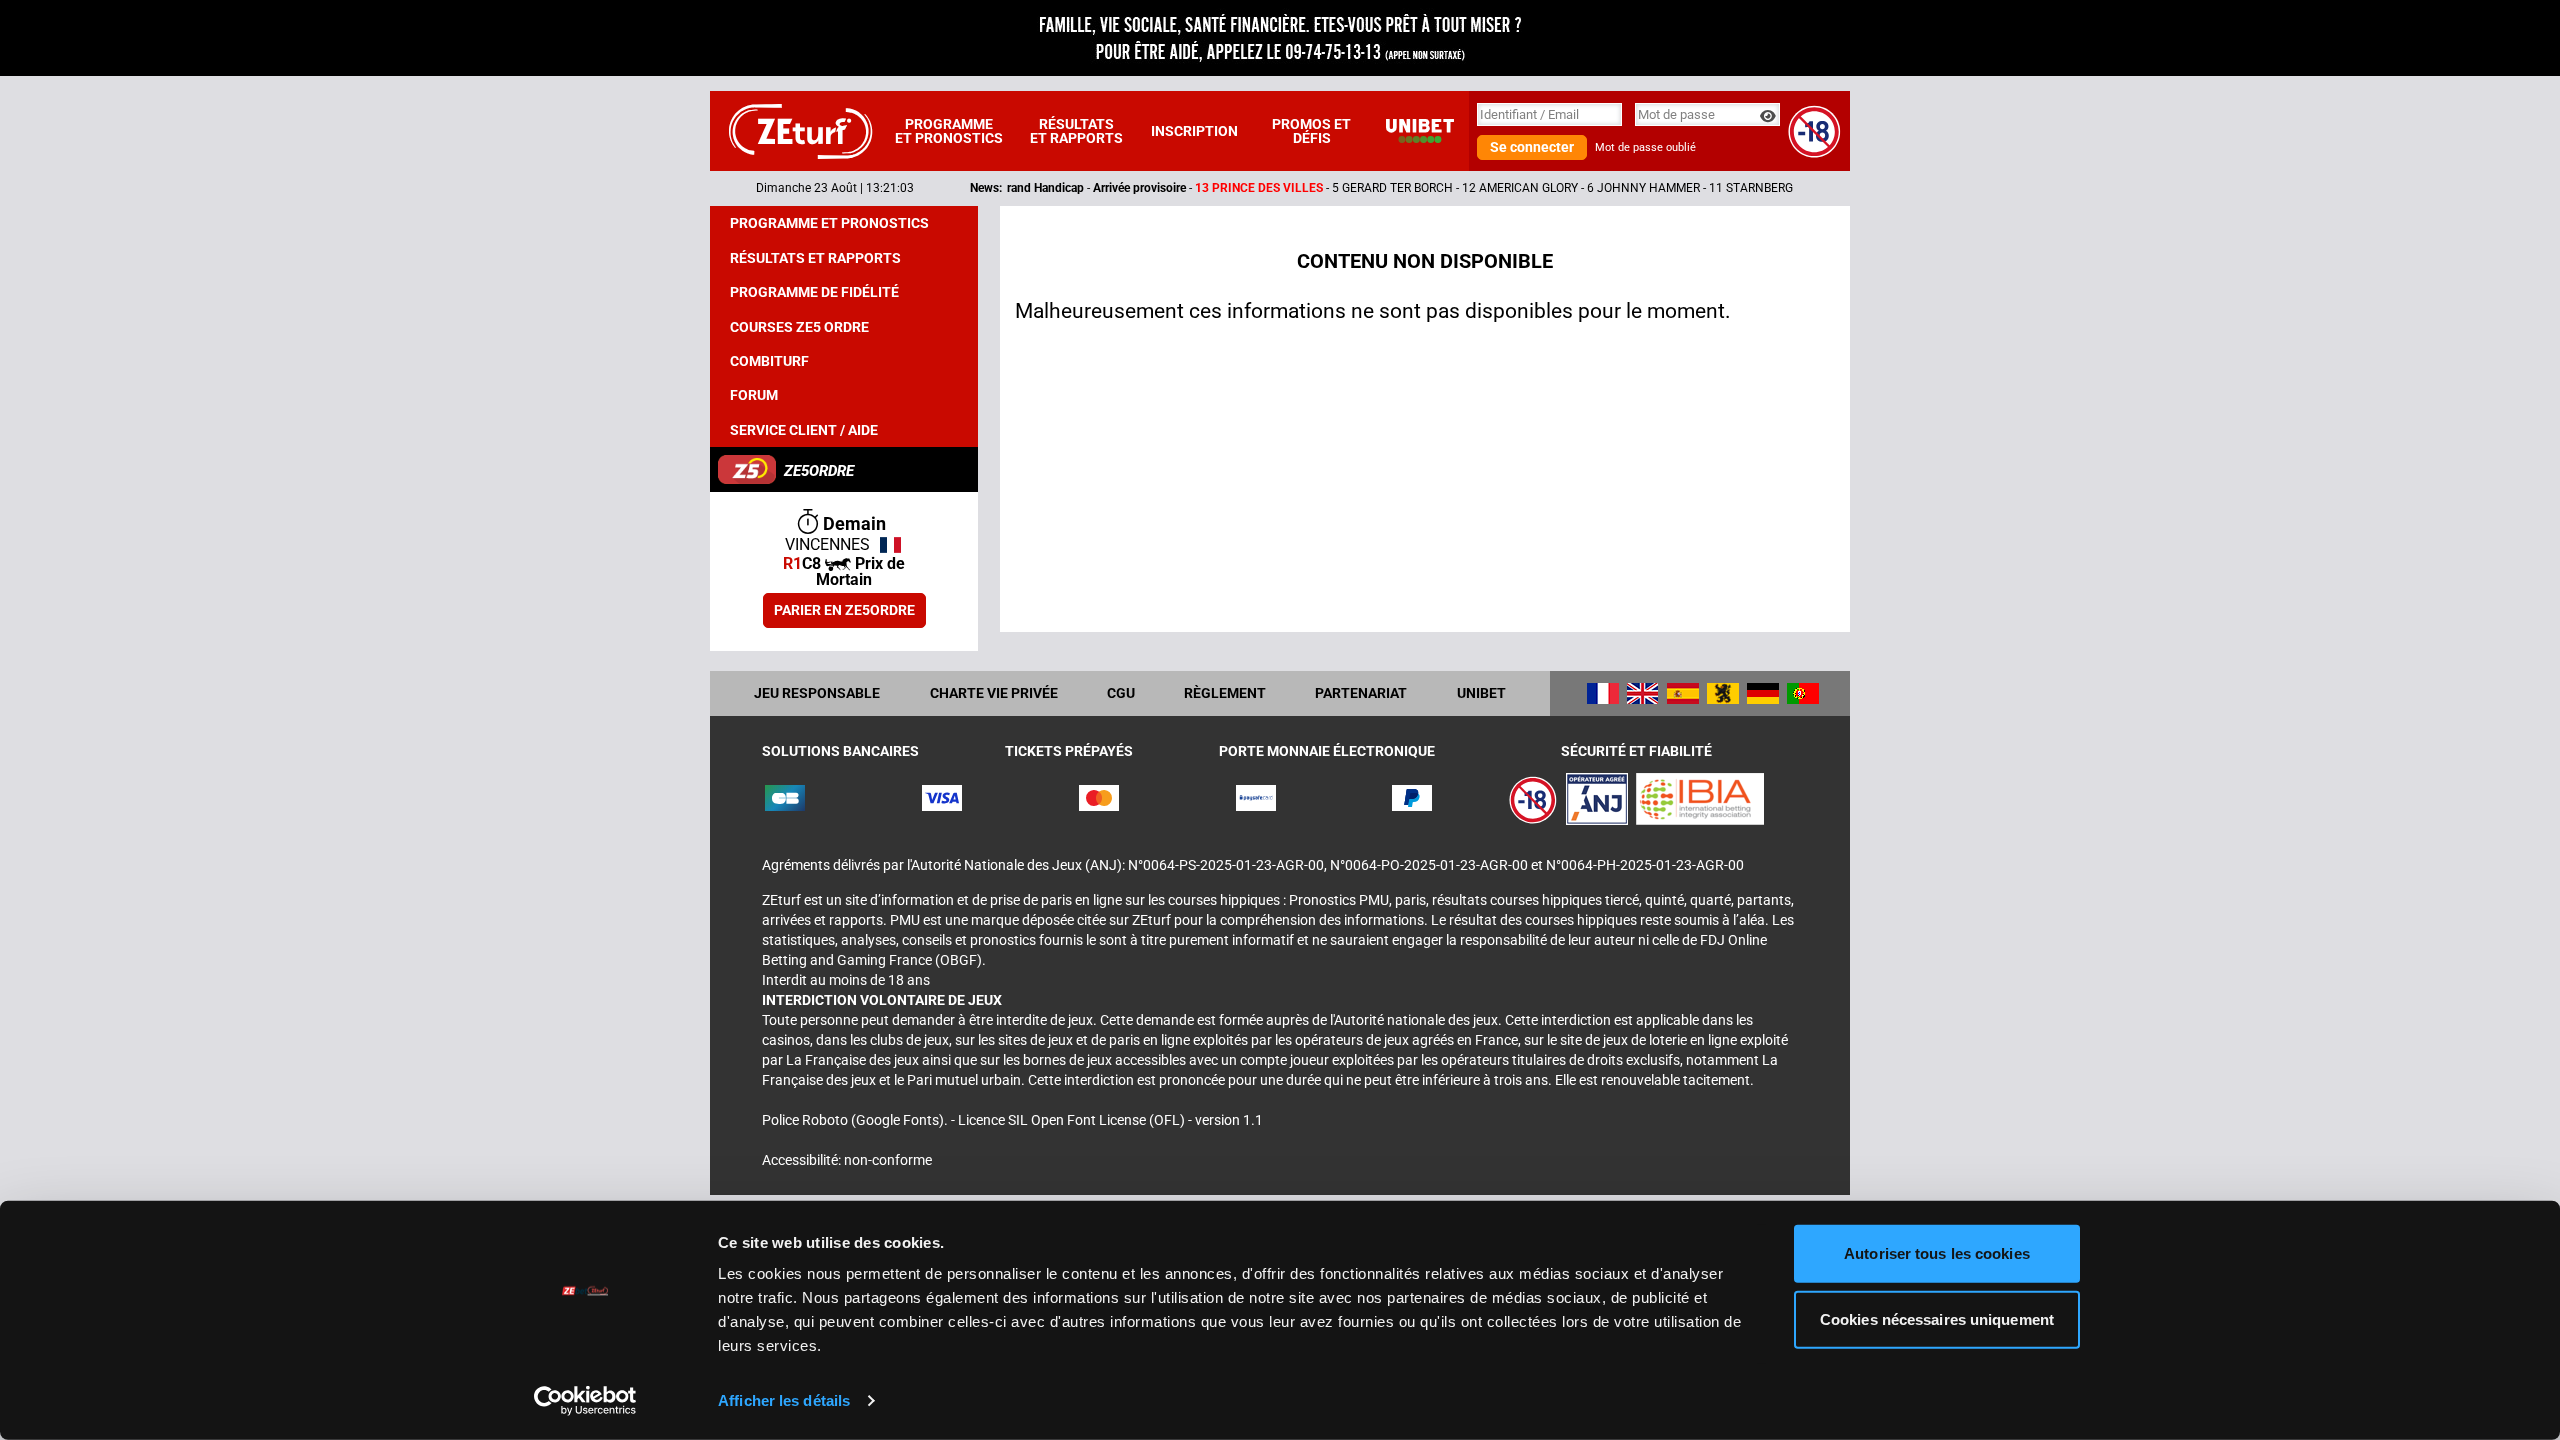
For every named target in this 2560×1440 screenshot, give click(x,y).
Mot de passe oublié (1645, 147)
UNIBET (1481, 693)
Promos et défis (1311, 131)
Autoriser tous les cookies (1937, 1253)
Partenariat (1361, 693)
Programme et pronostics (949, 131)
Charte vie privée (994, 693)
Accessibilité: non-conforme (847, 1160)
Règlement (1225, 693)
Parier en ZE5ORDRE (844, 610)
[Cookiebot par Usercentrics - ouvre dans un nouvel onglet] (585, 1401)
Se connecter (1532, 147)
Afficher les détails (784, 1400)
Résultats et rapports (1076, 131)
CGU (1121, 693)
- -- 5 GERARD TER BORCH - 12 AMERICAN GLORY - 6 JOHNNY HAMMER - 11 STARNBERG (1258, 188)
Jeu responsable (817, 693)
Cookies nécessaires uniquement (1937, 1318)
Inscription (1194, 131)
